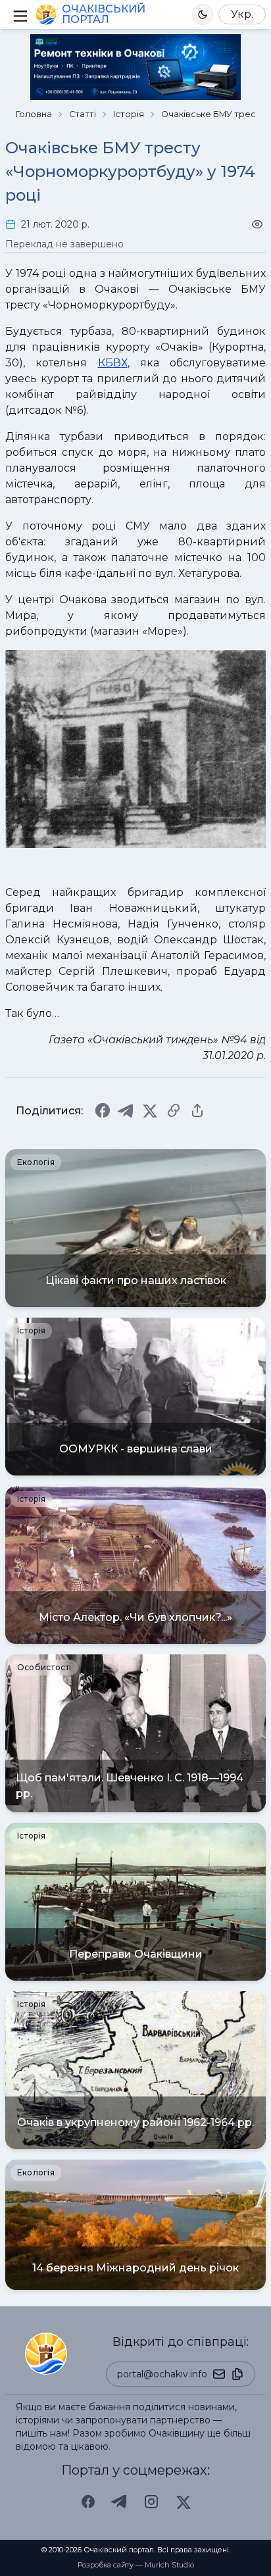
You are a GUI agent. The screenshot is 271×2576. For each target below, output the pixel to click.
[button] (203, 14)
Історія (129, 114)
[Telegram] (126, 1110)
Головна (34, 114)
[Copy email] (237, 2374)
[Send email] (219, 2374)
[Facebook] (103, 1110)
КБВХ (113, 363)
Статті (83, 114)
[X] (150, 1110)
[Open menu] (19, 14)
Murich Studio (169, 2565)
